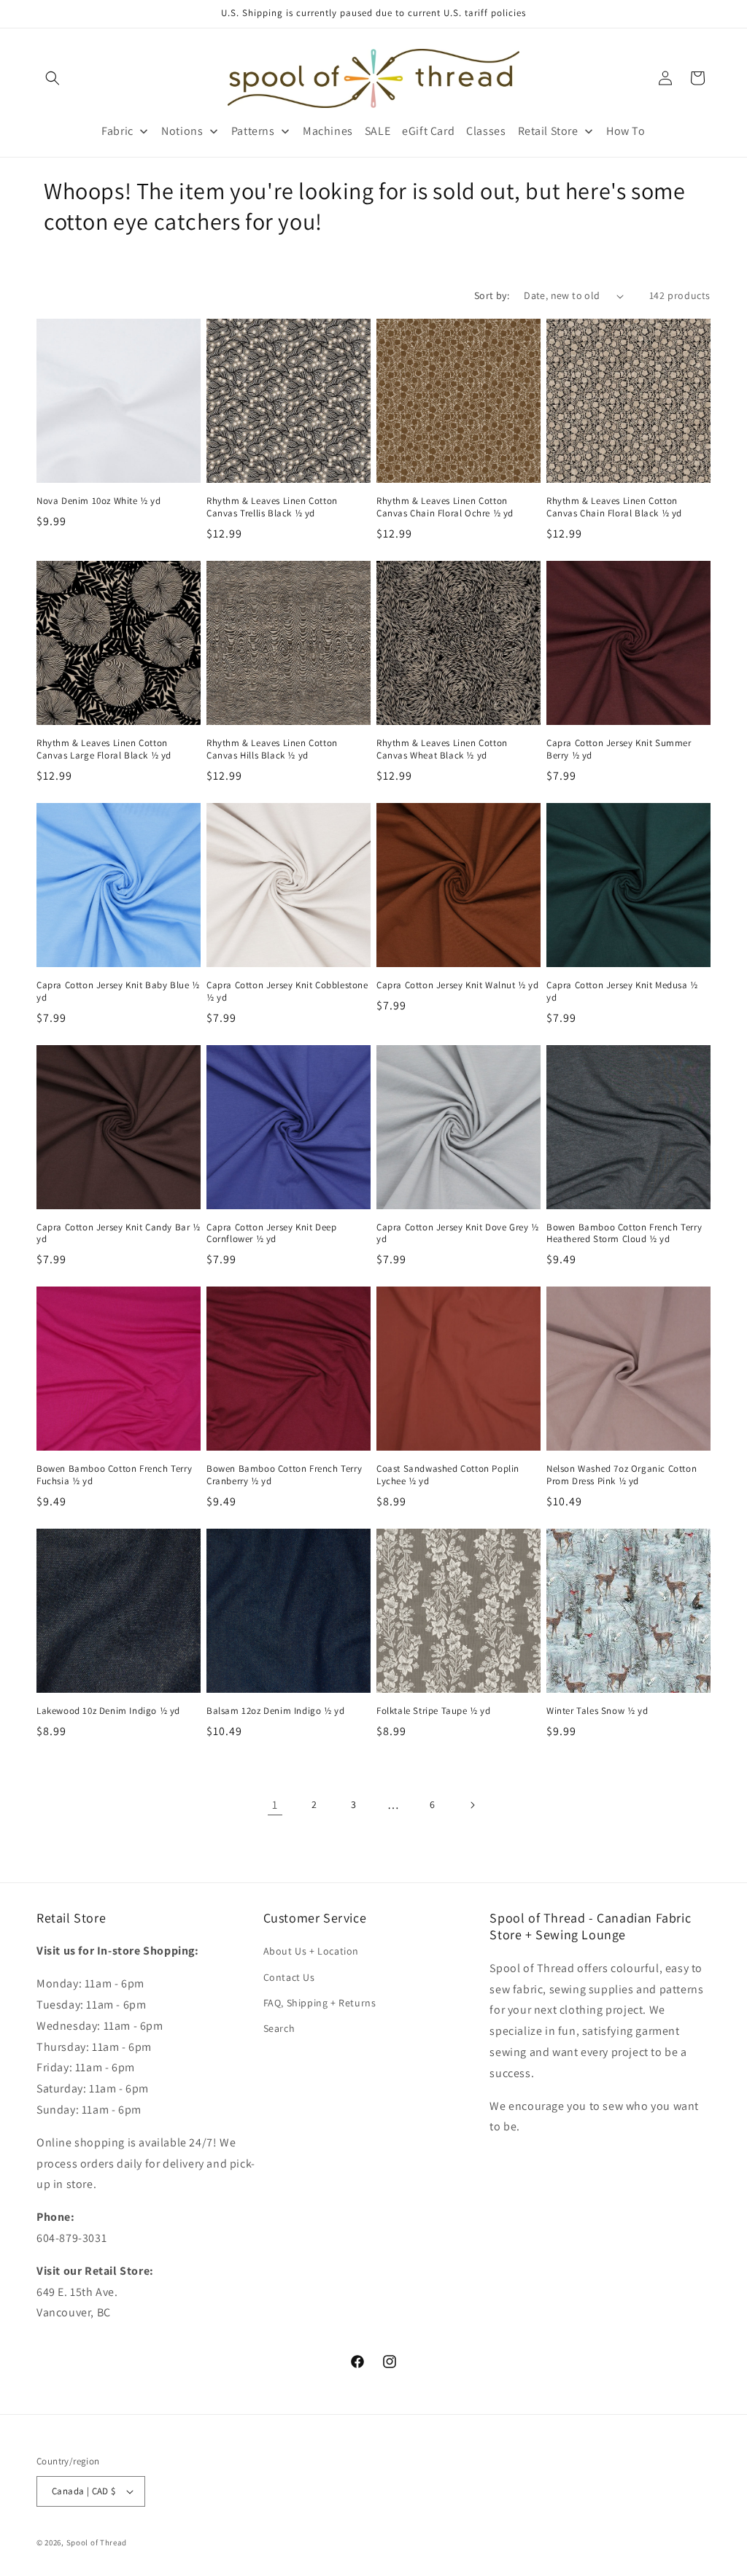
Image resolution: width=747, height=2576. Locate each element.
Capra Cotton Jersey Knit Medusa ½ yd (622, 992)
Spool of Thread (97, 2542)
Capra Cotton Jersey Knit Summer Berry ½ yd (619, 749)
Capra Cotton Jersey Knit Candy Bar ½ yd (119, 1234)
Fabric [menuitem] (117, 131)
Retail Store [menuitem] (548, 131)
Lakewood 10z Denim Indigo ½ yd (108, 1711)
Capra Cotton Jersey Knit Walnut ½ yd (458, 985)
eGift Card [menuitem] (428, 131)
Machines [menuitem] (328, 131)
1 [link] (275, 1805)
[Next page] (472, 1805)
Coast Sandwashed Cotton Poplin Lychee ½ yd (448, 1475)
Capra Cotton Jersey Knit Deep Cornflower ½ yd (271, 1234)
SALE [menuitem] (378, 131)
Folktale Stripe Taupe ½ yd (434, 1711)
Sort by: (492, 295)
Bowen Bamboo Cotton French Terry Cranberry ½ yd (284, 1475)
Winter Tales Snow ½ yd (597, 1711)
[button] (53, 78)
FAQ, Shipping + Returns (320, 2003)
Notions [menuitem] (182, 131)
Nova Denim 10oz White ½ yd (99, 501)
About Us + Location (311, 1951)
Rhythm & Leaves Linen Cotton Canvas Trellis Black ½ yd (272, 507)
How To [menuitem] (626, 131)
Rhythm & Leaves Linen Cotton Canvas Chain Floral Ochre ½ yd (445, 507)
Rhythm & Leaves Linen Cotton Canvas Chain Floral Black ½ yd (614, 507)
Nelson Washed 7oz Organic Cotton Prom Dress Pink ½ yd (622, 1475)
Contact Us (289, 1977)
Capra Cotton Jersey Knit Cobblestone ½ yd (287, 992)
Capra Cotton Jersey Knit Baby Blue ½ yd (118, 992)
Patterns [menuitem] (253, 131)
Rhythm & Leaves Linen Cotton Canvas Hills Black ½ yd (272, 749)
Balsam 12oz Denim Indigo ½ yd (275, 1711)
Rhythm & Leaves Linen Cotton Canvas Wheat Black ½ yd (442, 749)
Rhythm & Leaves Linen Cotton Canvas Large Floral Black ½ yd (104, 749)
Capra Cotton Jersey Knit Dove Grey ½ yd (458, 1234)
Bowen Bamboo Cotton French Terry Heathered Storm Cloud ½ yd (624, 1234)
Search (279, 2028)
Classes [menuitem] (486, 131)
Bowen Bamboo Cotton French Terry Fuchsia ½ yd (114, 1475)
